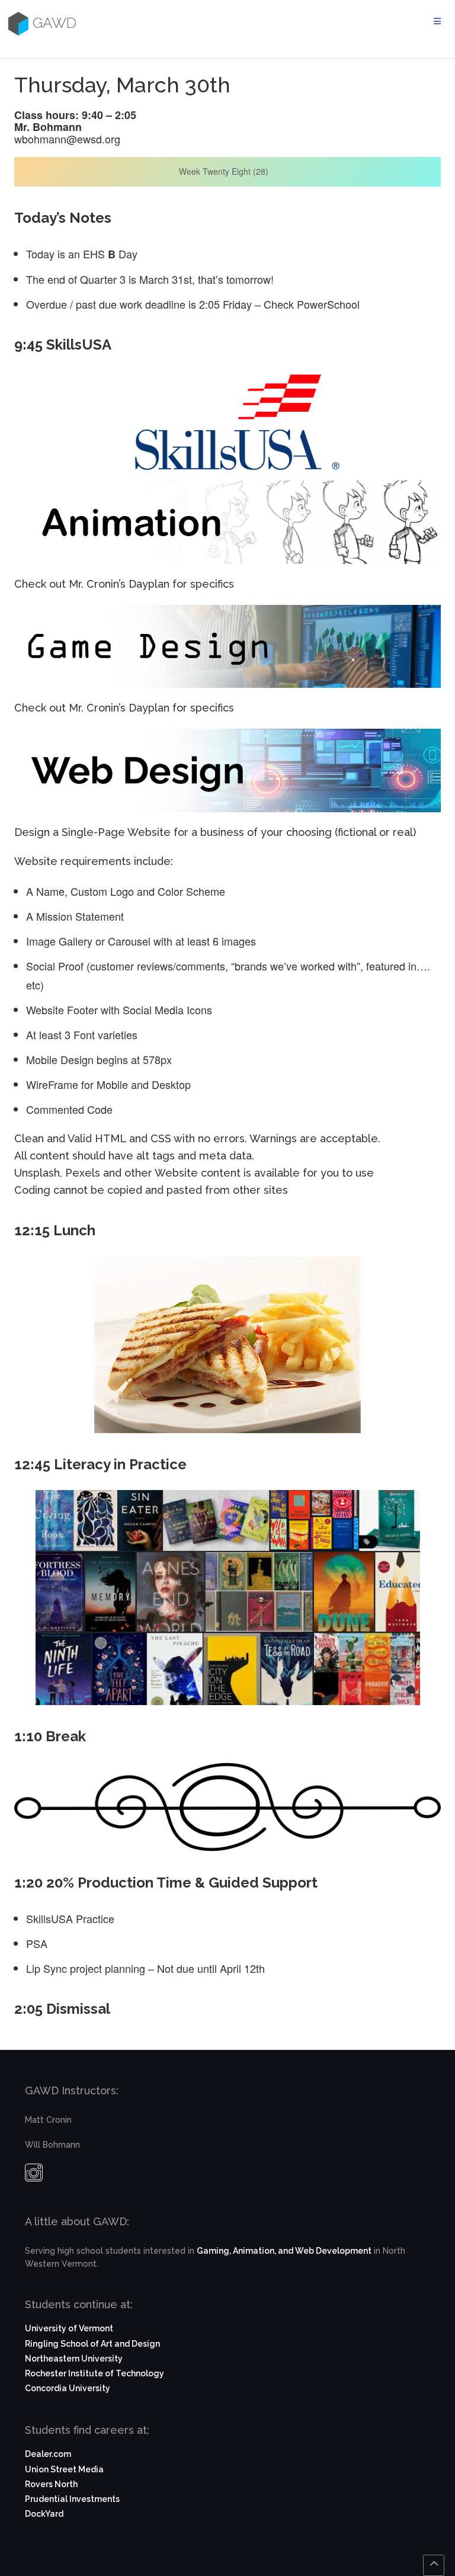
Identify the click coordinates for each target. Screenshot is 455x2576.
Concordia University (68, 2388)
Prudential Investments (72, 2499)
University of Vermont (69, 2328)
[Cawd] (17, 23)
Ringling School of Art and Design (92, 2344)
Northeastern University (74, 2359)
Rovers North (51, 2484)
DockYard (44, 2514)
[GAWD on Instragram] (34, 2175)
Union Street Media (64, 2469)
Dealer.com (48, 2454)
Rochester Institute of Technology (94, 2373)
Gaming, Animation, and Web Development (284, 2251)
